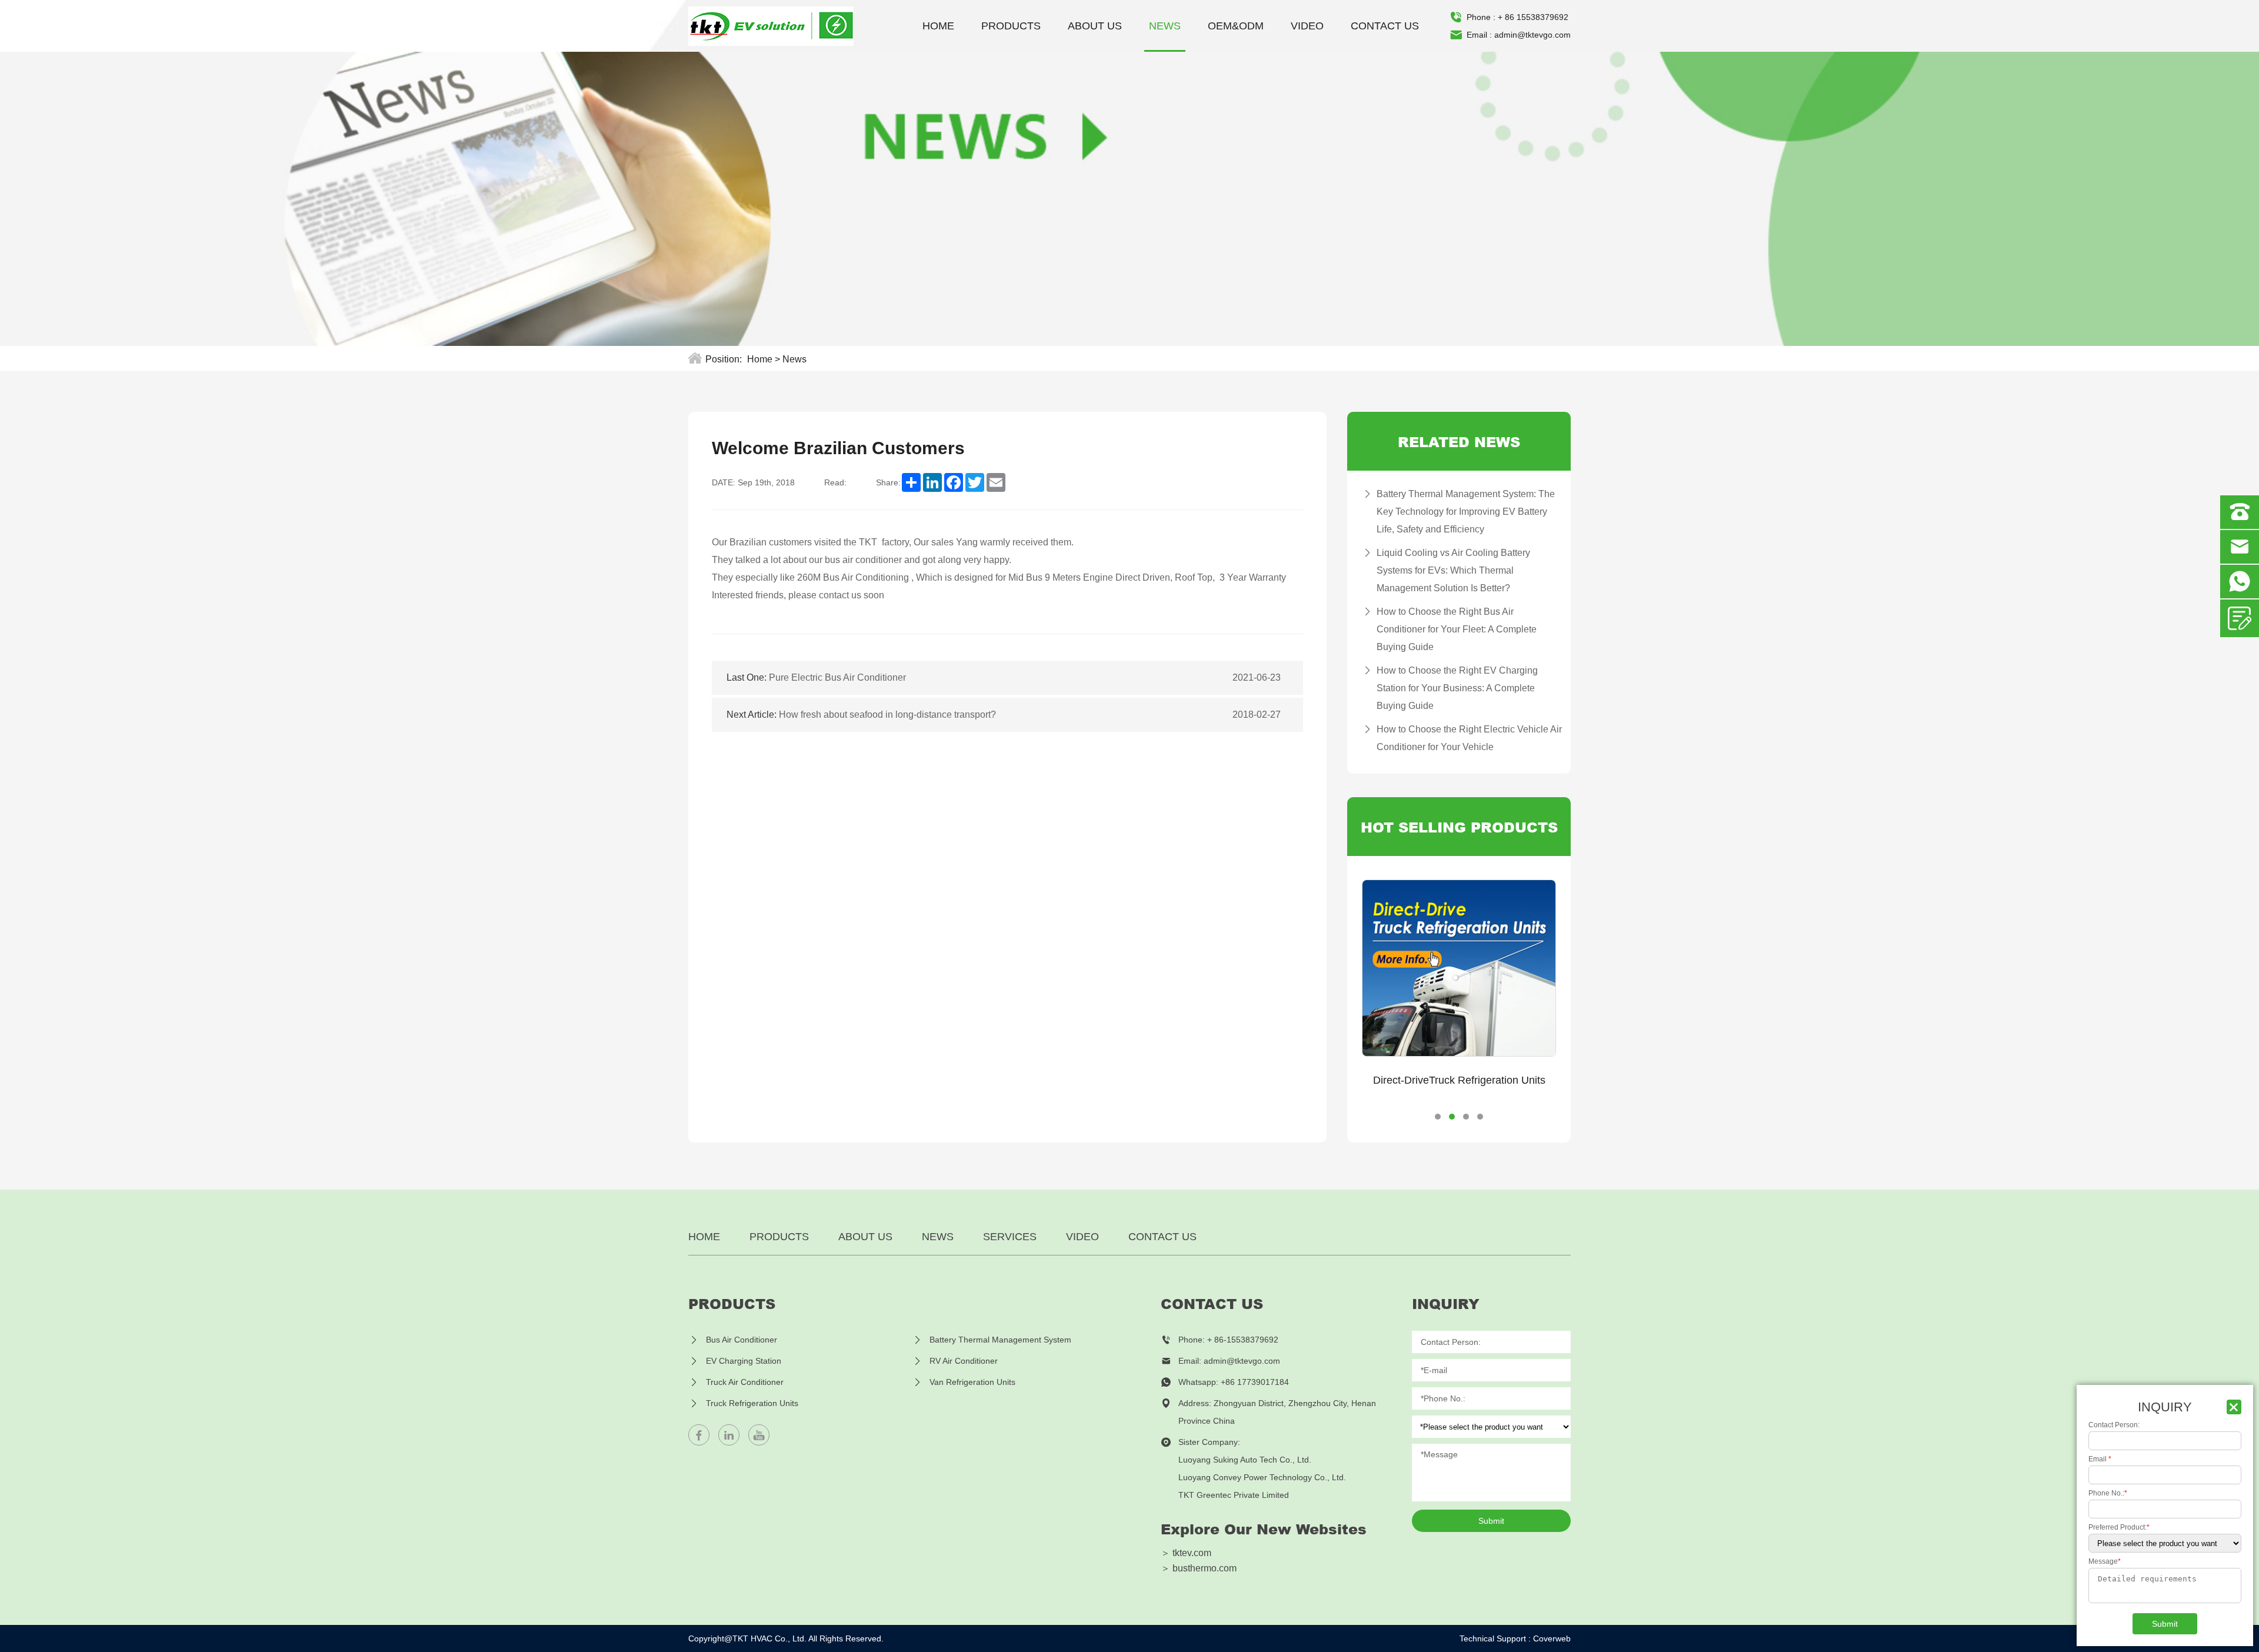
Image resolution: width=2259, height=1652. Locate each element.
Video (1307, 26)
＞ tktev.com (1186, 1553)
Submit (1491, 1521)
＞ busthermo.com (1199, 1568)
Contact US (1385, 26)
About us (1095, 26)
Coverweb (1552, 1638)
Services (1010, 1237)
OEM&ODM (1236, 26)
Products (1011, 26)
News (1165, 26)
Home (938, 26)
